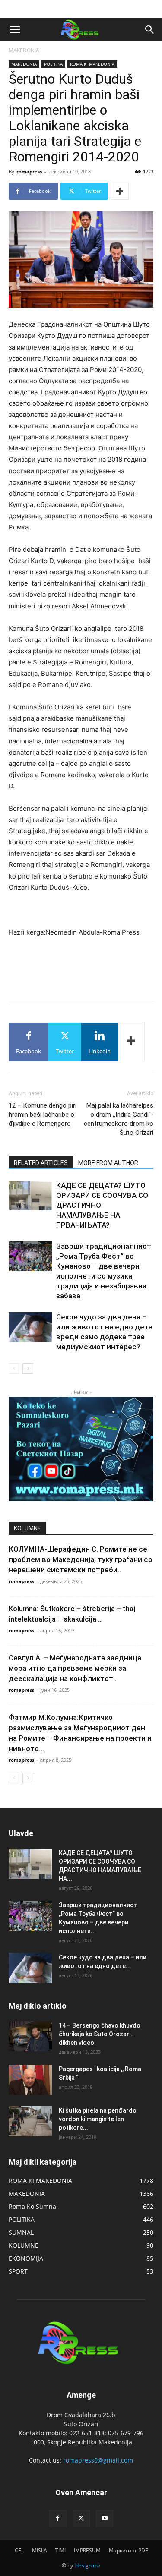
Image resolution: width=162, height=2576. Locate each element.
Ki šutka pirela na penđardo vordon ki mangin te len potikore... (98, 2119)
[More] (120, 191)
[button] (15, 30)
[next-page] (28, 1368)
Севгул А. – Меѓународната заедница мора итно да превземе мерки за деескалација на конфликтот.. (75, 1668)
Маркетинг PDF (128, 2550)
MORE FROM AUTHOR (108, 1163)
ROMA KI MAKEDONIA (92, 64)
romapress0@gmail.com (98, 2460)
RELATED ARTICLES (41, 1163)
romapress (29, 172)
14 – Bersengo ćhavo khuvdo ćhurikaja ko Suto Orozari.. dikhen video (100, 2034)
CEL (19, 2550)
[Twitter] (81, 2519)
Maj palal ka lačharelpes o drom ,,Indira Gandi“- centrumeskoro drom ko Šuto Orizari (119, 1119)
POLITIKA (53, 64)
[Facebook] (58, 2519)
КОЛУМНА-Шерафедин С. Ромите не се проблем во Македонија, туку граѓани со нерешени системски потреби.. (81, 1559)
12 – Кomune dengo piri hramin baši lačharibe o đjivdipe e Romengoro (43, 1115)
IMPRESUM (87, 2550)
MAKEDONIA (24, 50)
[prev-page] (14, 1368)
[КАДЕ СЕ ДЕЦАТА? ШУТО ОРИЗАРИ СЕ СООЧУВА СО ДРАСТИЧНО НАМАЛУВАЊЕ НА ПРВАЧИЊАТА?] (30, 1195)
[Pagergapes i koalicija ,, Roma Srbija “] (30, 2080)
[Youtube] (105, 2519)
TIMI (60, 2550)
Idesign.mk (87, 2565)
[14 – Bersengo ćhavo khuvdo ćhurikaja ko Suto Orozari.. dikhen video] (30, 2036)
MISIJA (40, 2550)
